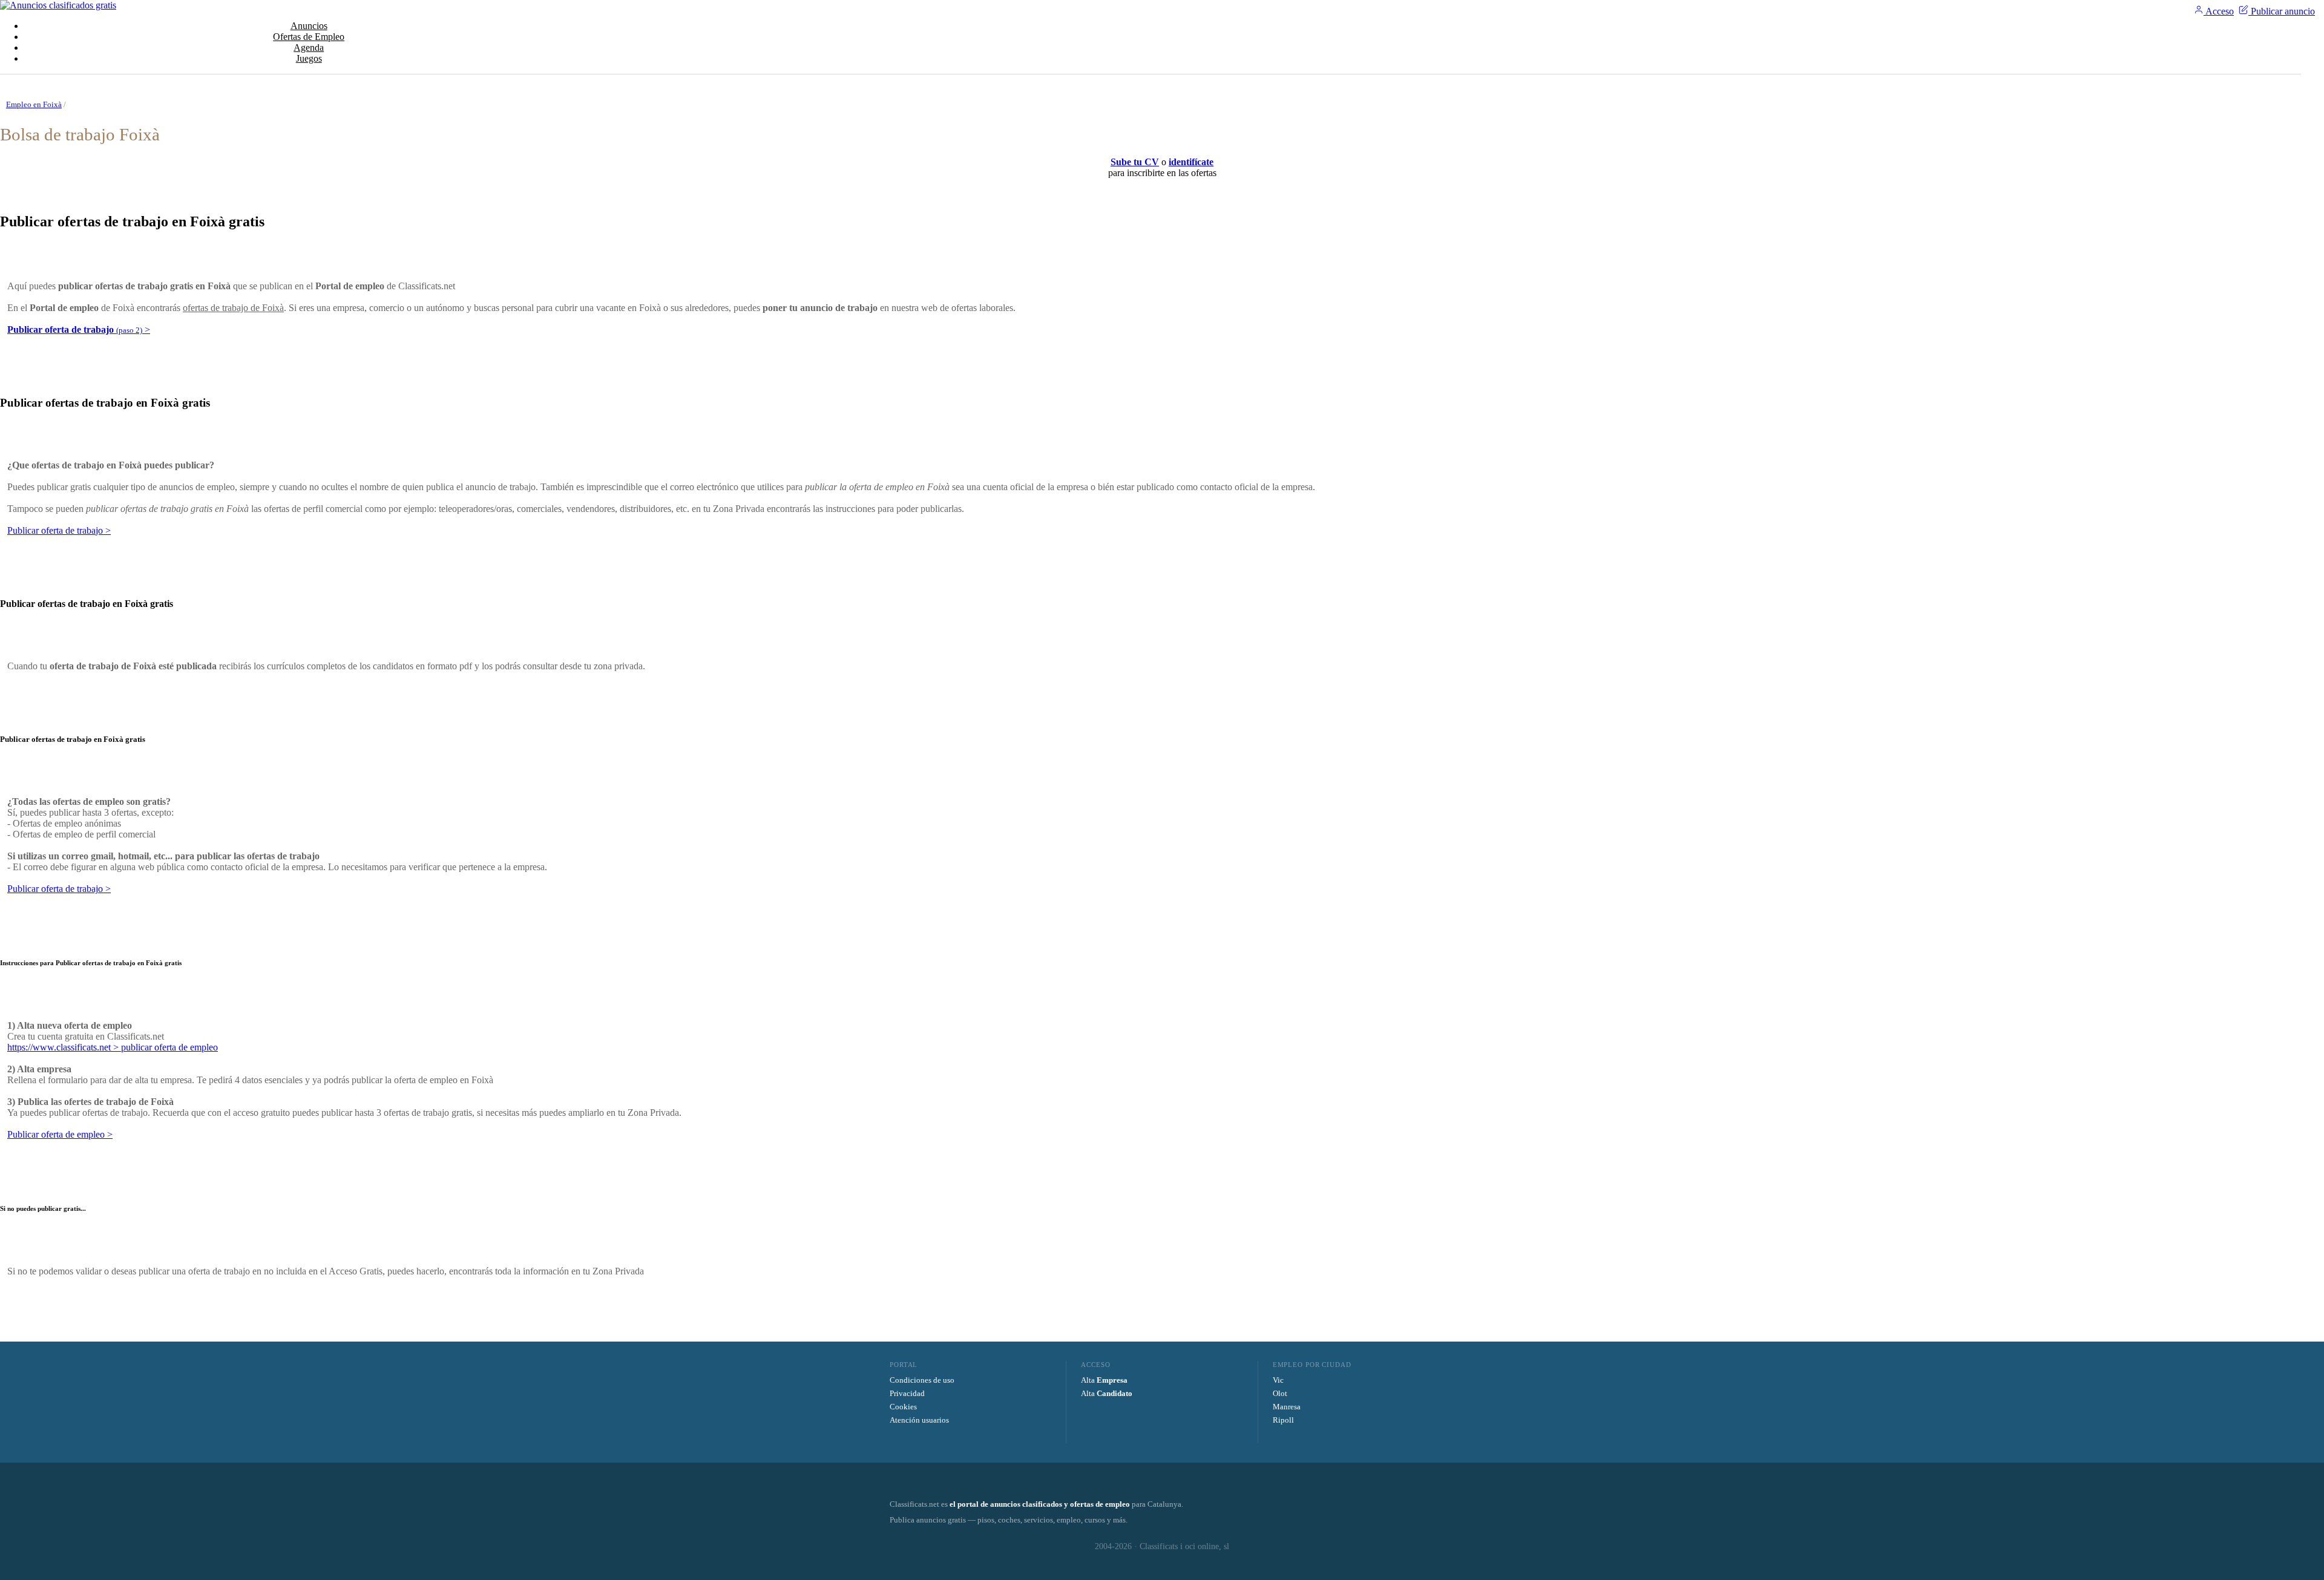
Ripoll (1283, 1420)
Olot (1280, 1393)
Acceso (2219, 11)
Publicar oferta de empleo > (60, 1134)
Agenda (309, 48)
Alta (1104, 1380)
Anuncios (309, 26)
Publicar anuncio (2282, 11)
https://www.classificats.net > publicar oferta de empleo (113, 1047)
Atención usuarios (919, 1420)
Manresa (1287, 1407)
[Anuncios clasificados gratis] (58, 5)
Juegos (309, 58)
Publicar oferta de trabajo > (59, 530)
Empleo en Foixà (34, 104)
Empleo (309, 37)
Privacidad (907, 1393)
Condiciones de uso (922, 1380)
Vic (1278, 1380)
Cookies (903, 1407)
